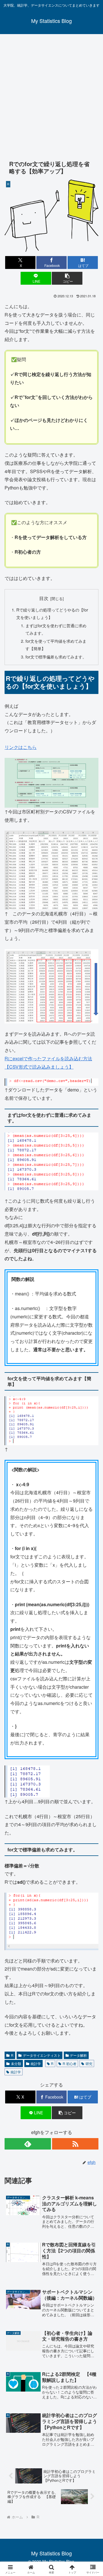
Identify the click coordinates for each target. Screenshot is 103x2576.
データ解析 (78, 2055)
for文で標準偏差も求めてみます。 (56, 657)
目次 (44, 598)
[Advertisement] (51, 93)
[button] (67, 278)
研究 (89, 2063)
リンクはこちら (21, 747)
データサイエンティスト (42, 2055)
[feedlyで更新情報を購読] (28, 2144)
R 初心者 (70, 2063)
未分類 (16, 2063)
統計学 (36, 2063)
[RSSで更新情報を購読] (75, 2144)
